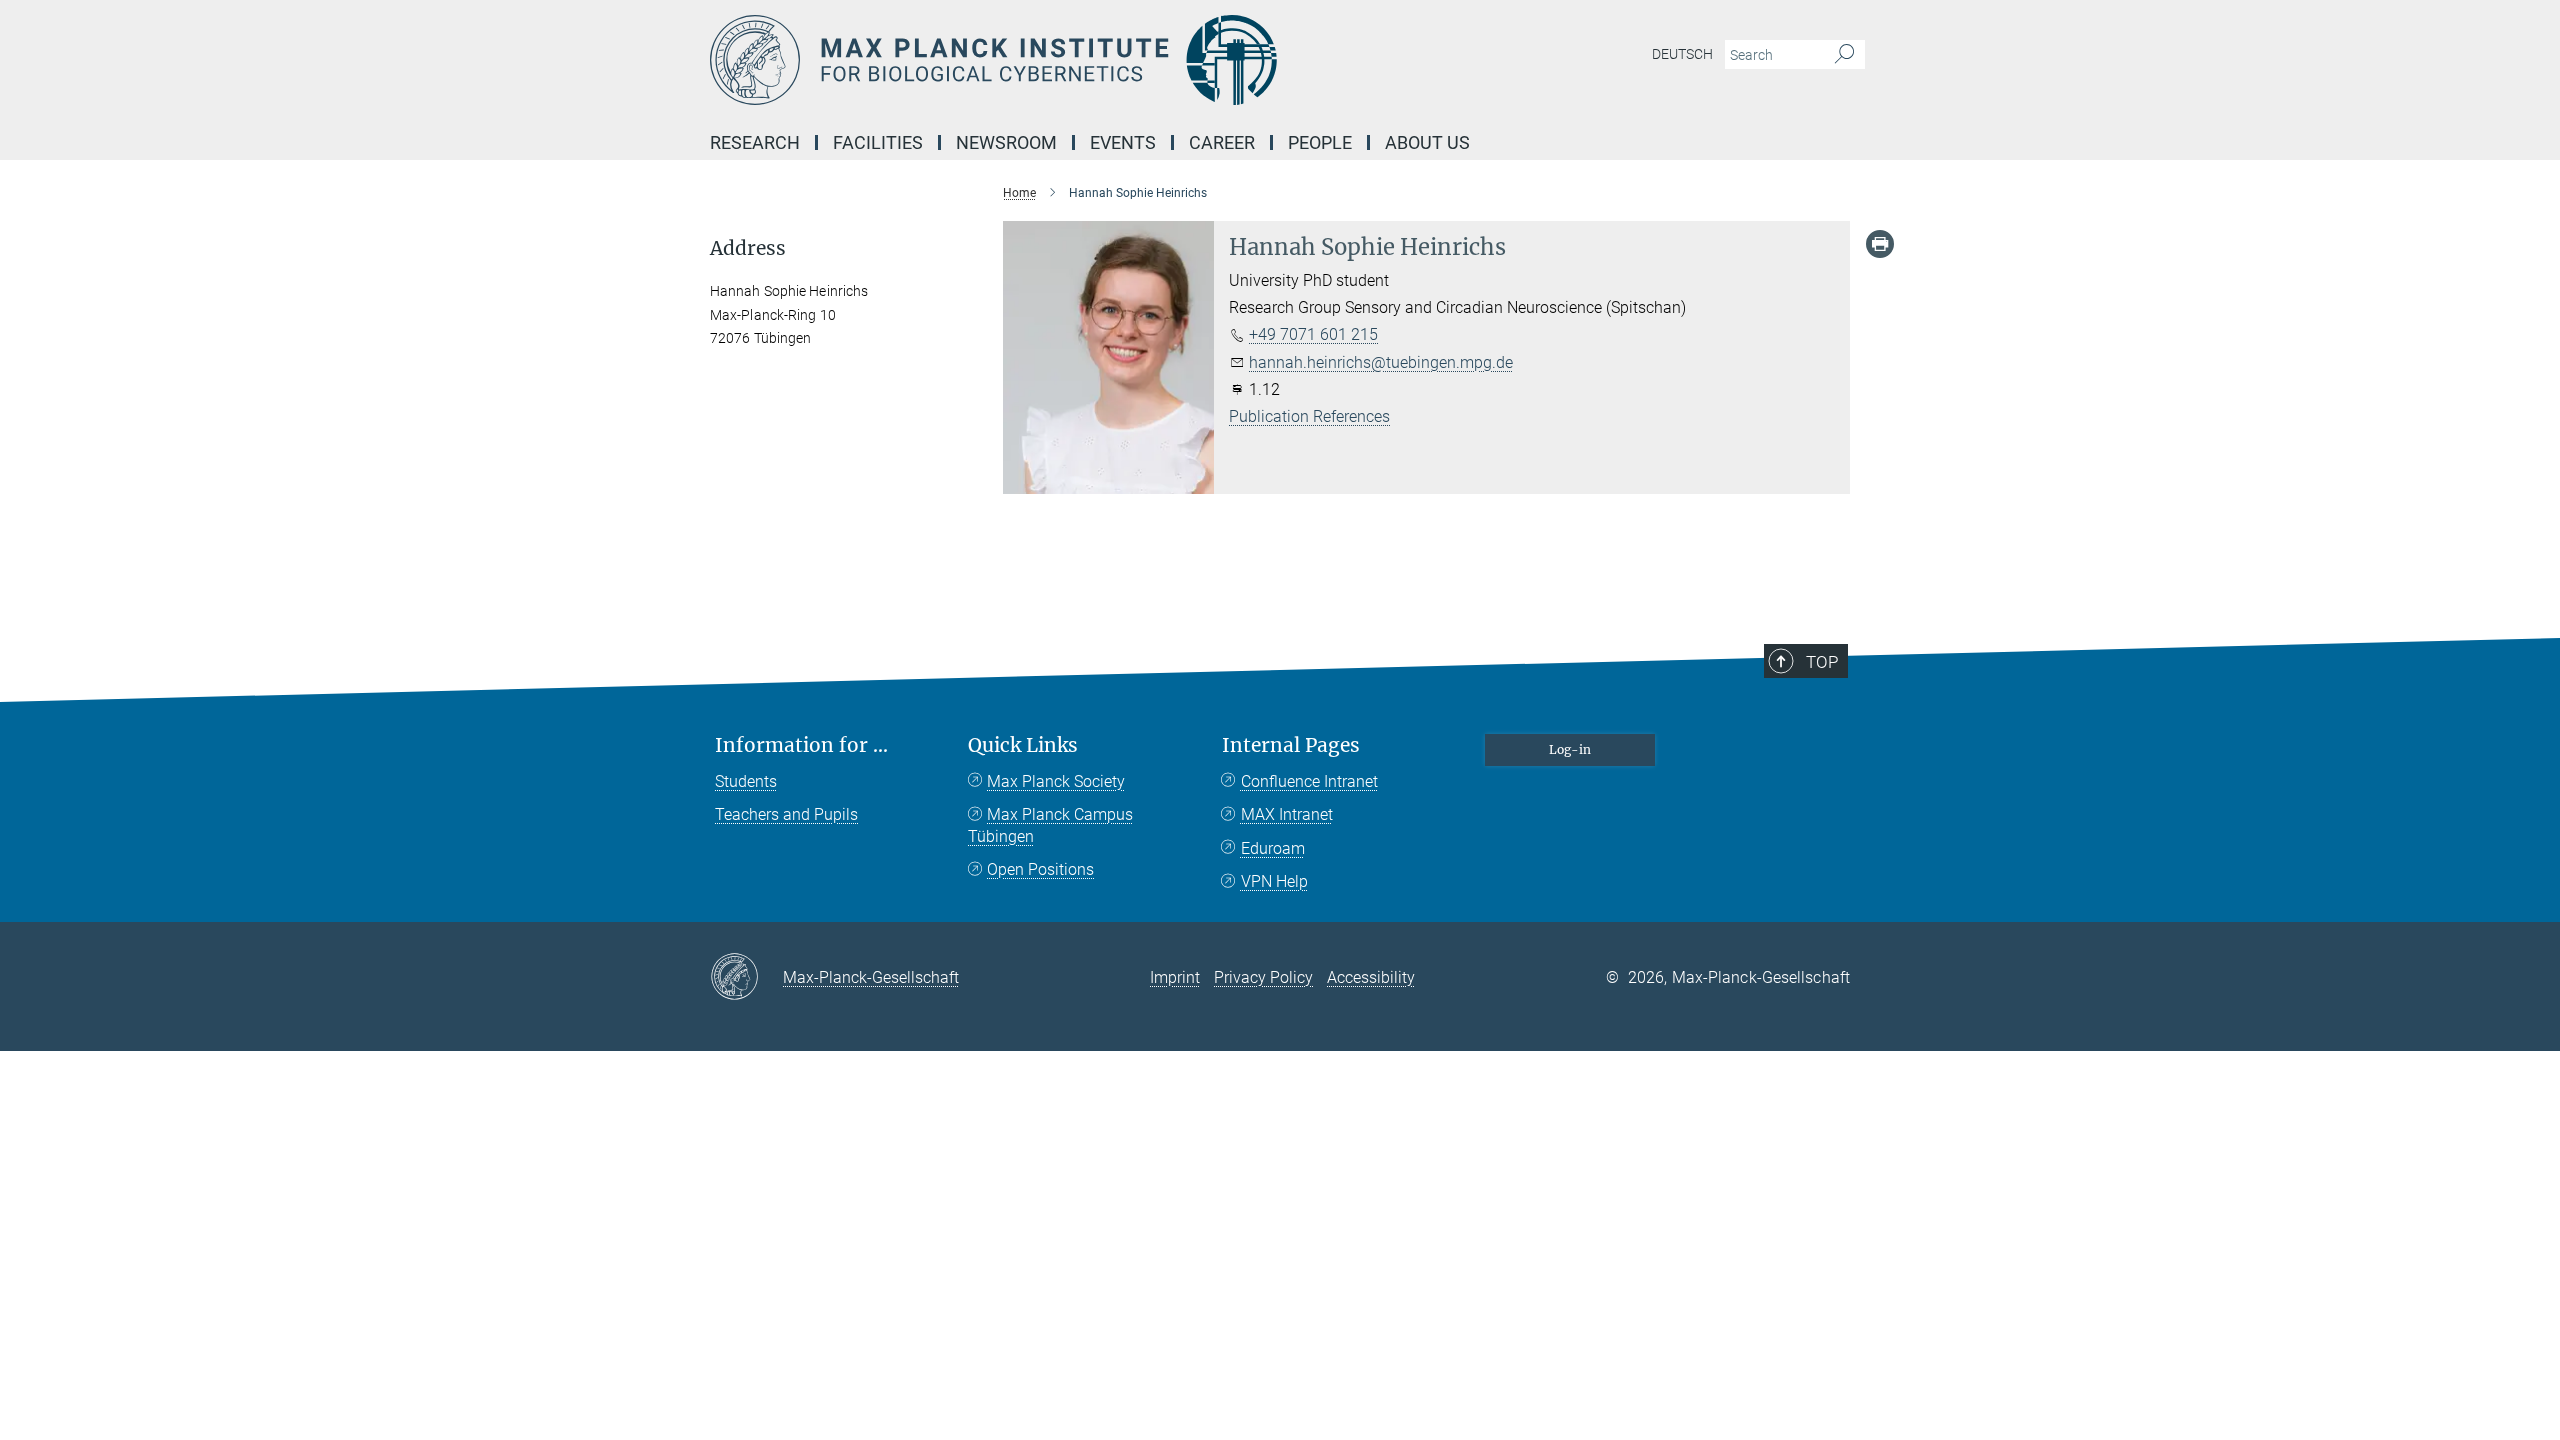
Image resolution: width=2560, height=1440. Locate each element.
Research (755, 142)
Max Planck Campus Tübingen (1050, 825)
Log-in (1570, 749)
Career (1222, 142)
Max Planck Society (1056, 781)
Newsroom (1006, 142)
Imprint (1175, 977)
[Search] (1844, 55)
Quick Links (1023, 745)
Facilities (878, 142)
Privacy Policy (1263, 977)
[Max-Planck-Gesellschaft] (746, 978)
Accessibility (1371, 977)
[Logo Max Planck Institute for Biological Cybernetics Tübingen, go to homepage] (1085, 60)
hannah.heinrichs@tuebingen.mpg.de (1381, 362)
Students (746, 781)
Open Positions (1040, 869)
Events (1123, 142)
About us (1427, 142)
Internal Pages (1291, 745)
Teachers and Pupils (786, 814)
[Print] (1880, 244)
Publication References (1309, 416)
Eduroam (1273, 848)
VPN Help (1274, 881)
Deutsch (1682, 54)
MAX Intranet (1287, 814)
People (1320, 142)
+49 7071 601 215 (1313, 334)
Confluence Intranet (1309, 781)
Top (1822, 662)
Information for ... (801, 745)
